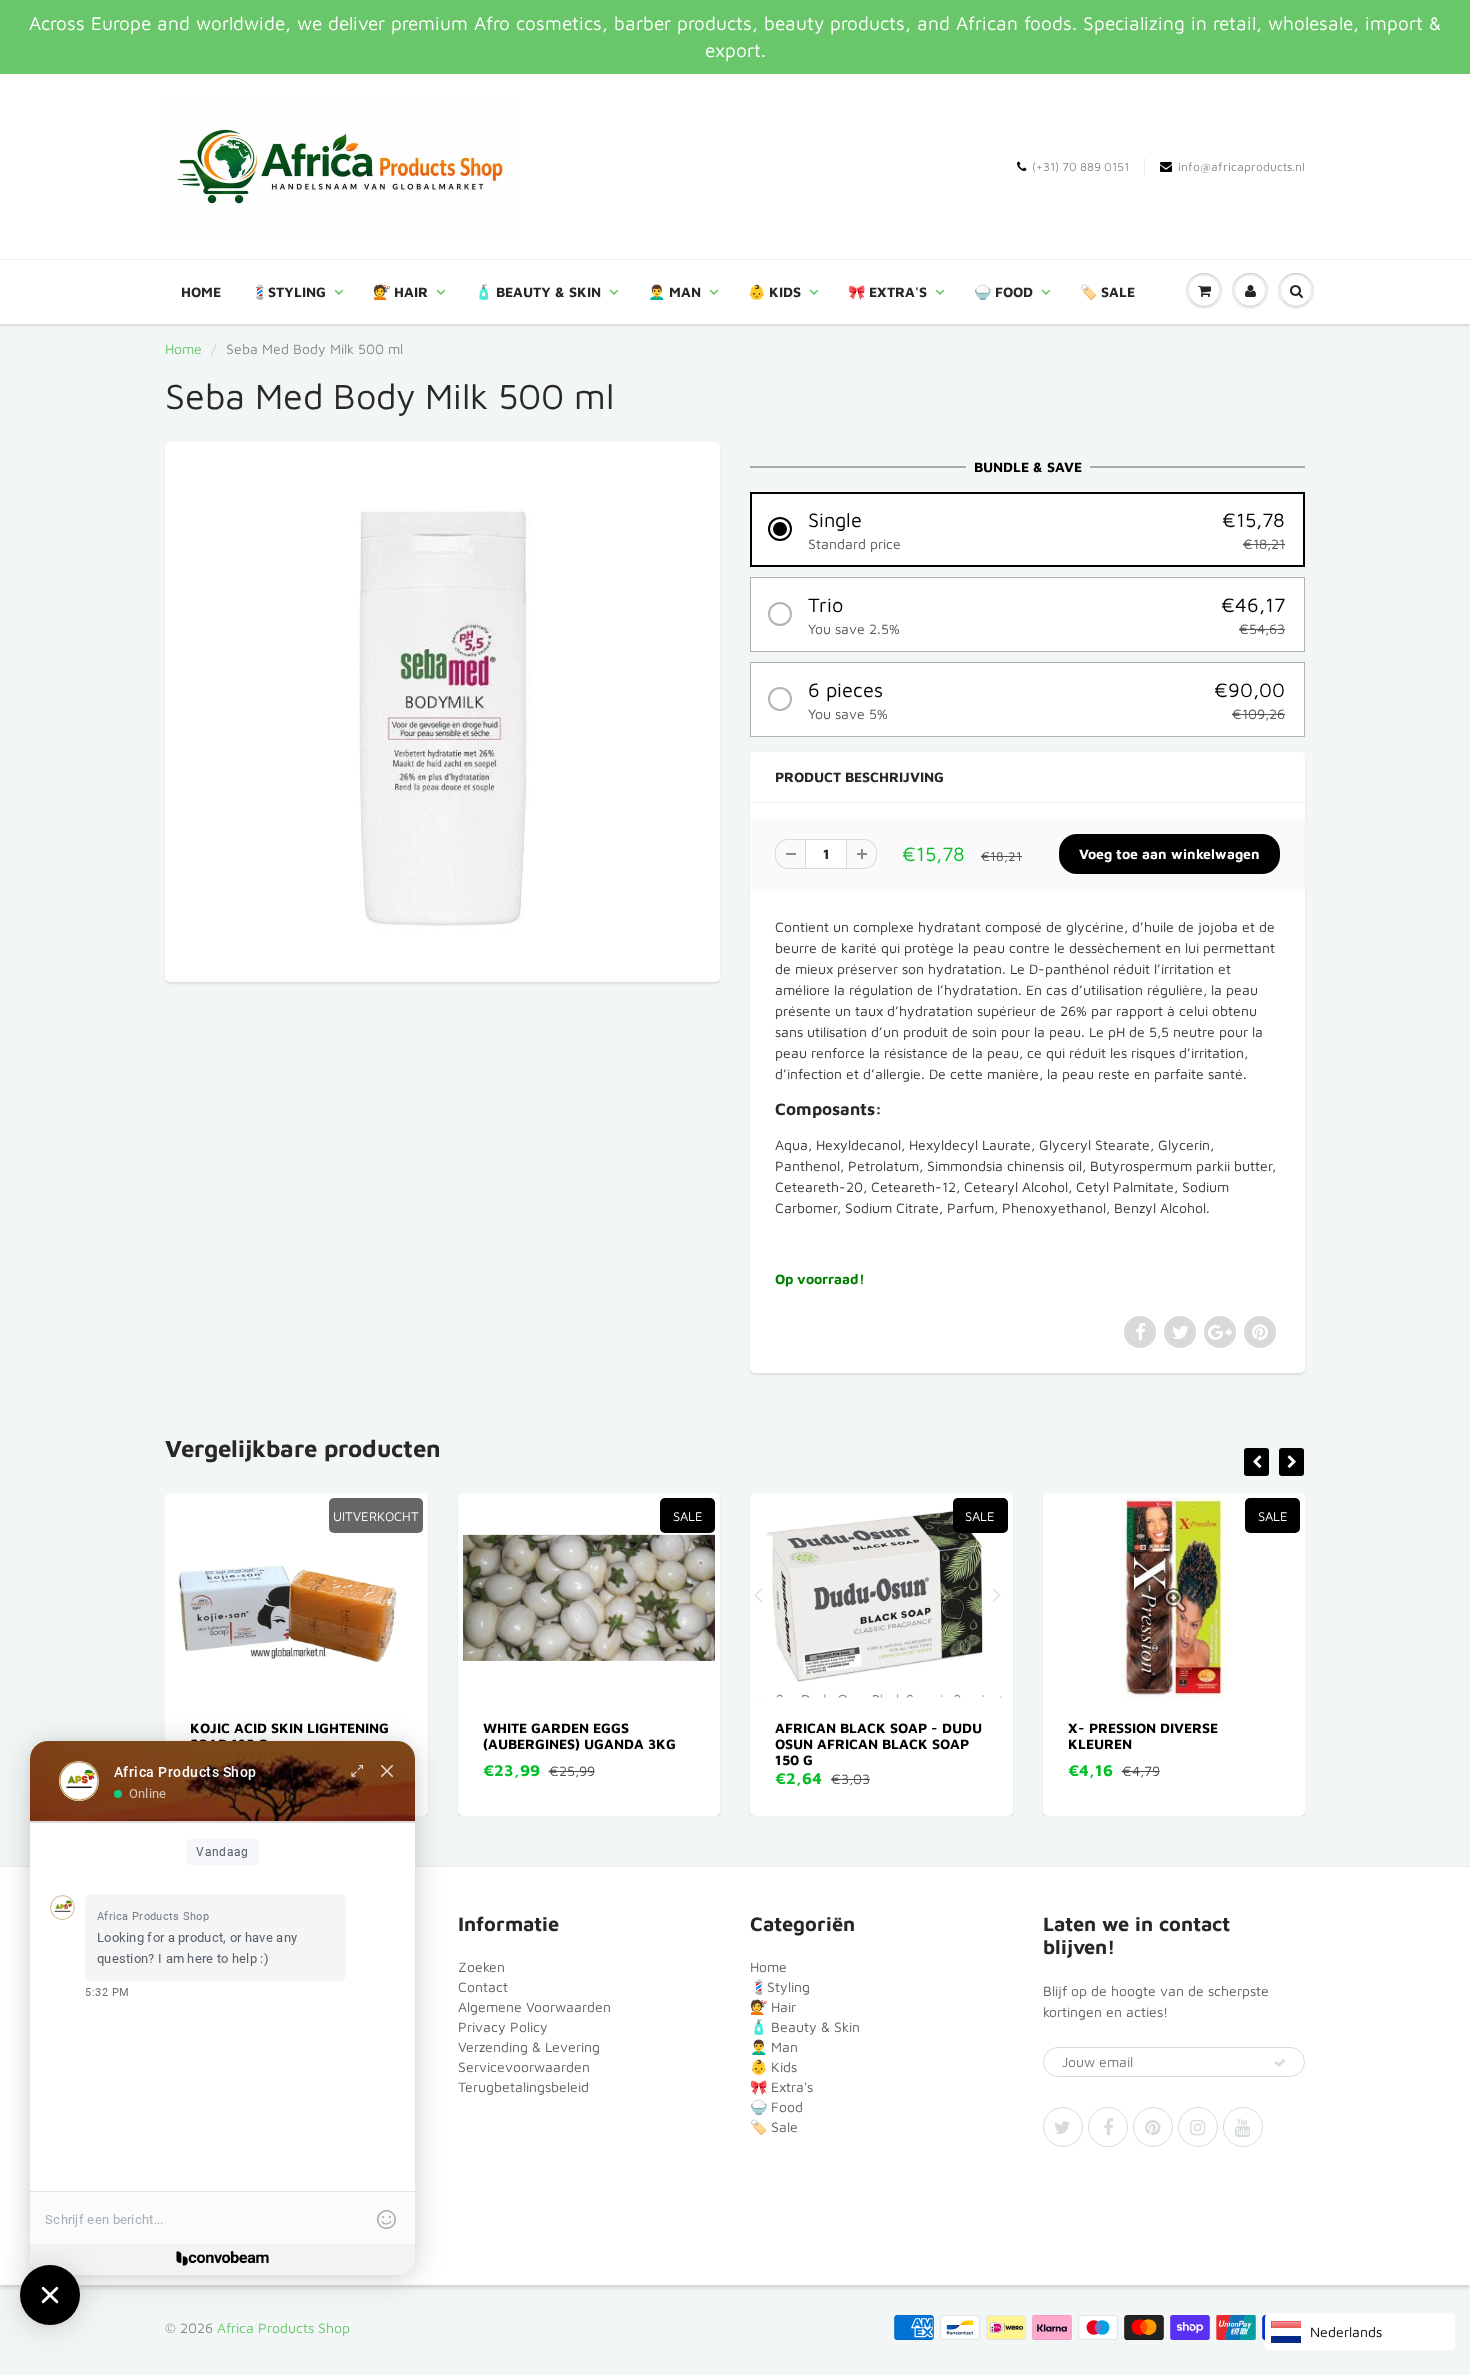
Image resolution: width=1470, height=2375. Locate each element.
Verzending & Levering (529, 2046)
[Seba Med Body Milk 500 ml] (442, 709)
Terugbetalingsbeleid (523, 2086)
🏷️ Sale (1107, 291)
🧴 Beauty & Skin (538, 291)
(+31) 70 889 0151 (1080, 166)
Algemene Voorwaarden (534, 2006)
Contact (483, 1986)
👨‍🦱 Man (674, 291)
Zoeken (481, 1966)
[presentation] (1256, 1462)
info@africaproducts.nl (1241, 166)
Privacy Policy (503, 2026)
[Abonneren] (1280, 2063)
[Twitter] (1063, 2127)
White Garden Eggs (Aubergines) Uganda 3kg (419, 1735)
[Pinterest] (1153, 2127)
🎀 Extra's (887, 291)
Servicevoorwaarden (524, 2066)
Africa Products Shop (283, 2327)
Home (201, 291)
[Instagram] (1198, 2127)
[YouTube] (1243, 2127)
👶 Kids (774, 291)
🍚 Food (1003, 291)
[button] (1027, 529)
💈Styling (288, 291)
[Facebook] (1108, 2127)
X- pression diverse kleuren (983, 1735)
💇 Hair (400, 291)
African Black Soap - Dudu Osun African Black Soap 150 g (719, 1743)
